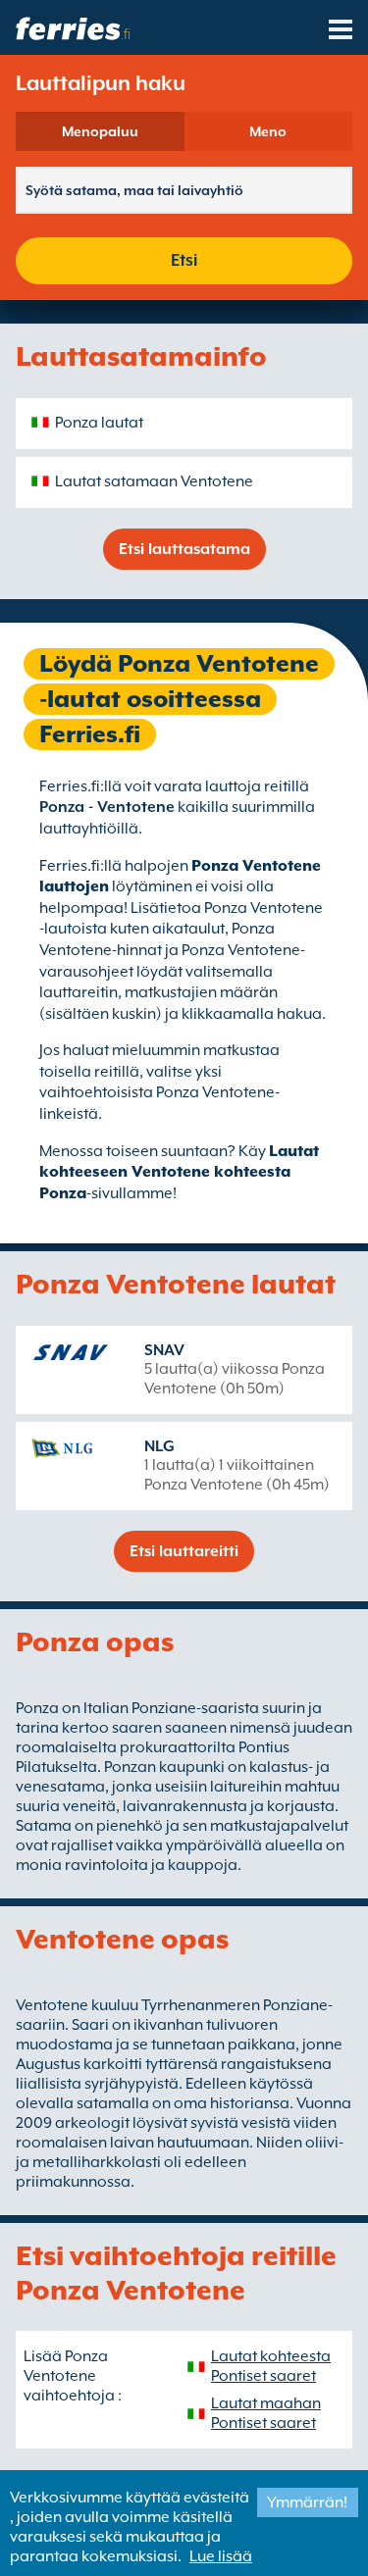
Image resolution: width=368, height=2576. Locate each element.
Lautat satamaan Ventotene (154, 481)
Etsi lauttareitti (184, 1551)
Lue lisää (221, 2556)
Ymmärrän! (307, 2502)
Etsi (184, 260)
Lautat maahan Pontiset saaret (266, 2413)
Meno (268, 131)
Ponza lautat (99, 423)
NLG (159, 1446)
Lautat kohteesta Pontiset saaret (271, 2366)
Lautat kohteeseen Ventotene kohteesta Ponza (179, 1172)
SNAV (164, 1350)
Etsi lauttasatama (184, 549)
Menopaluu (100, 131)
